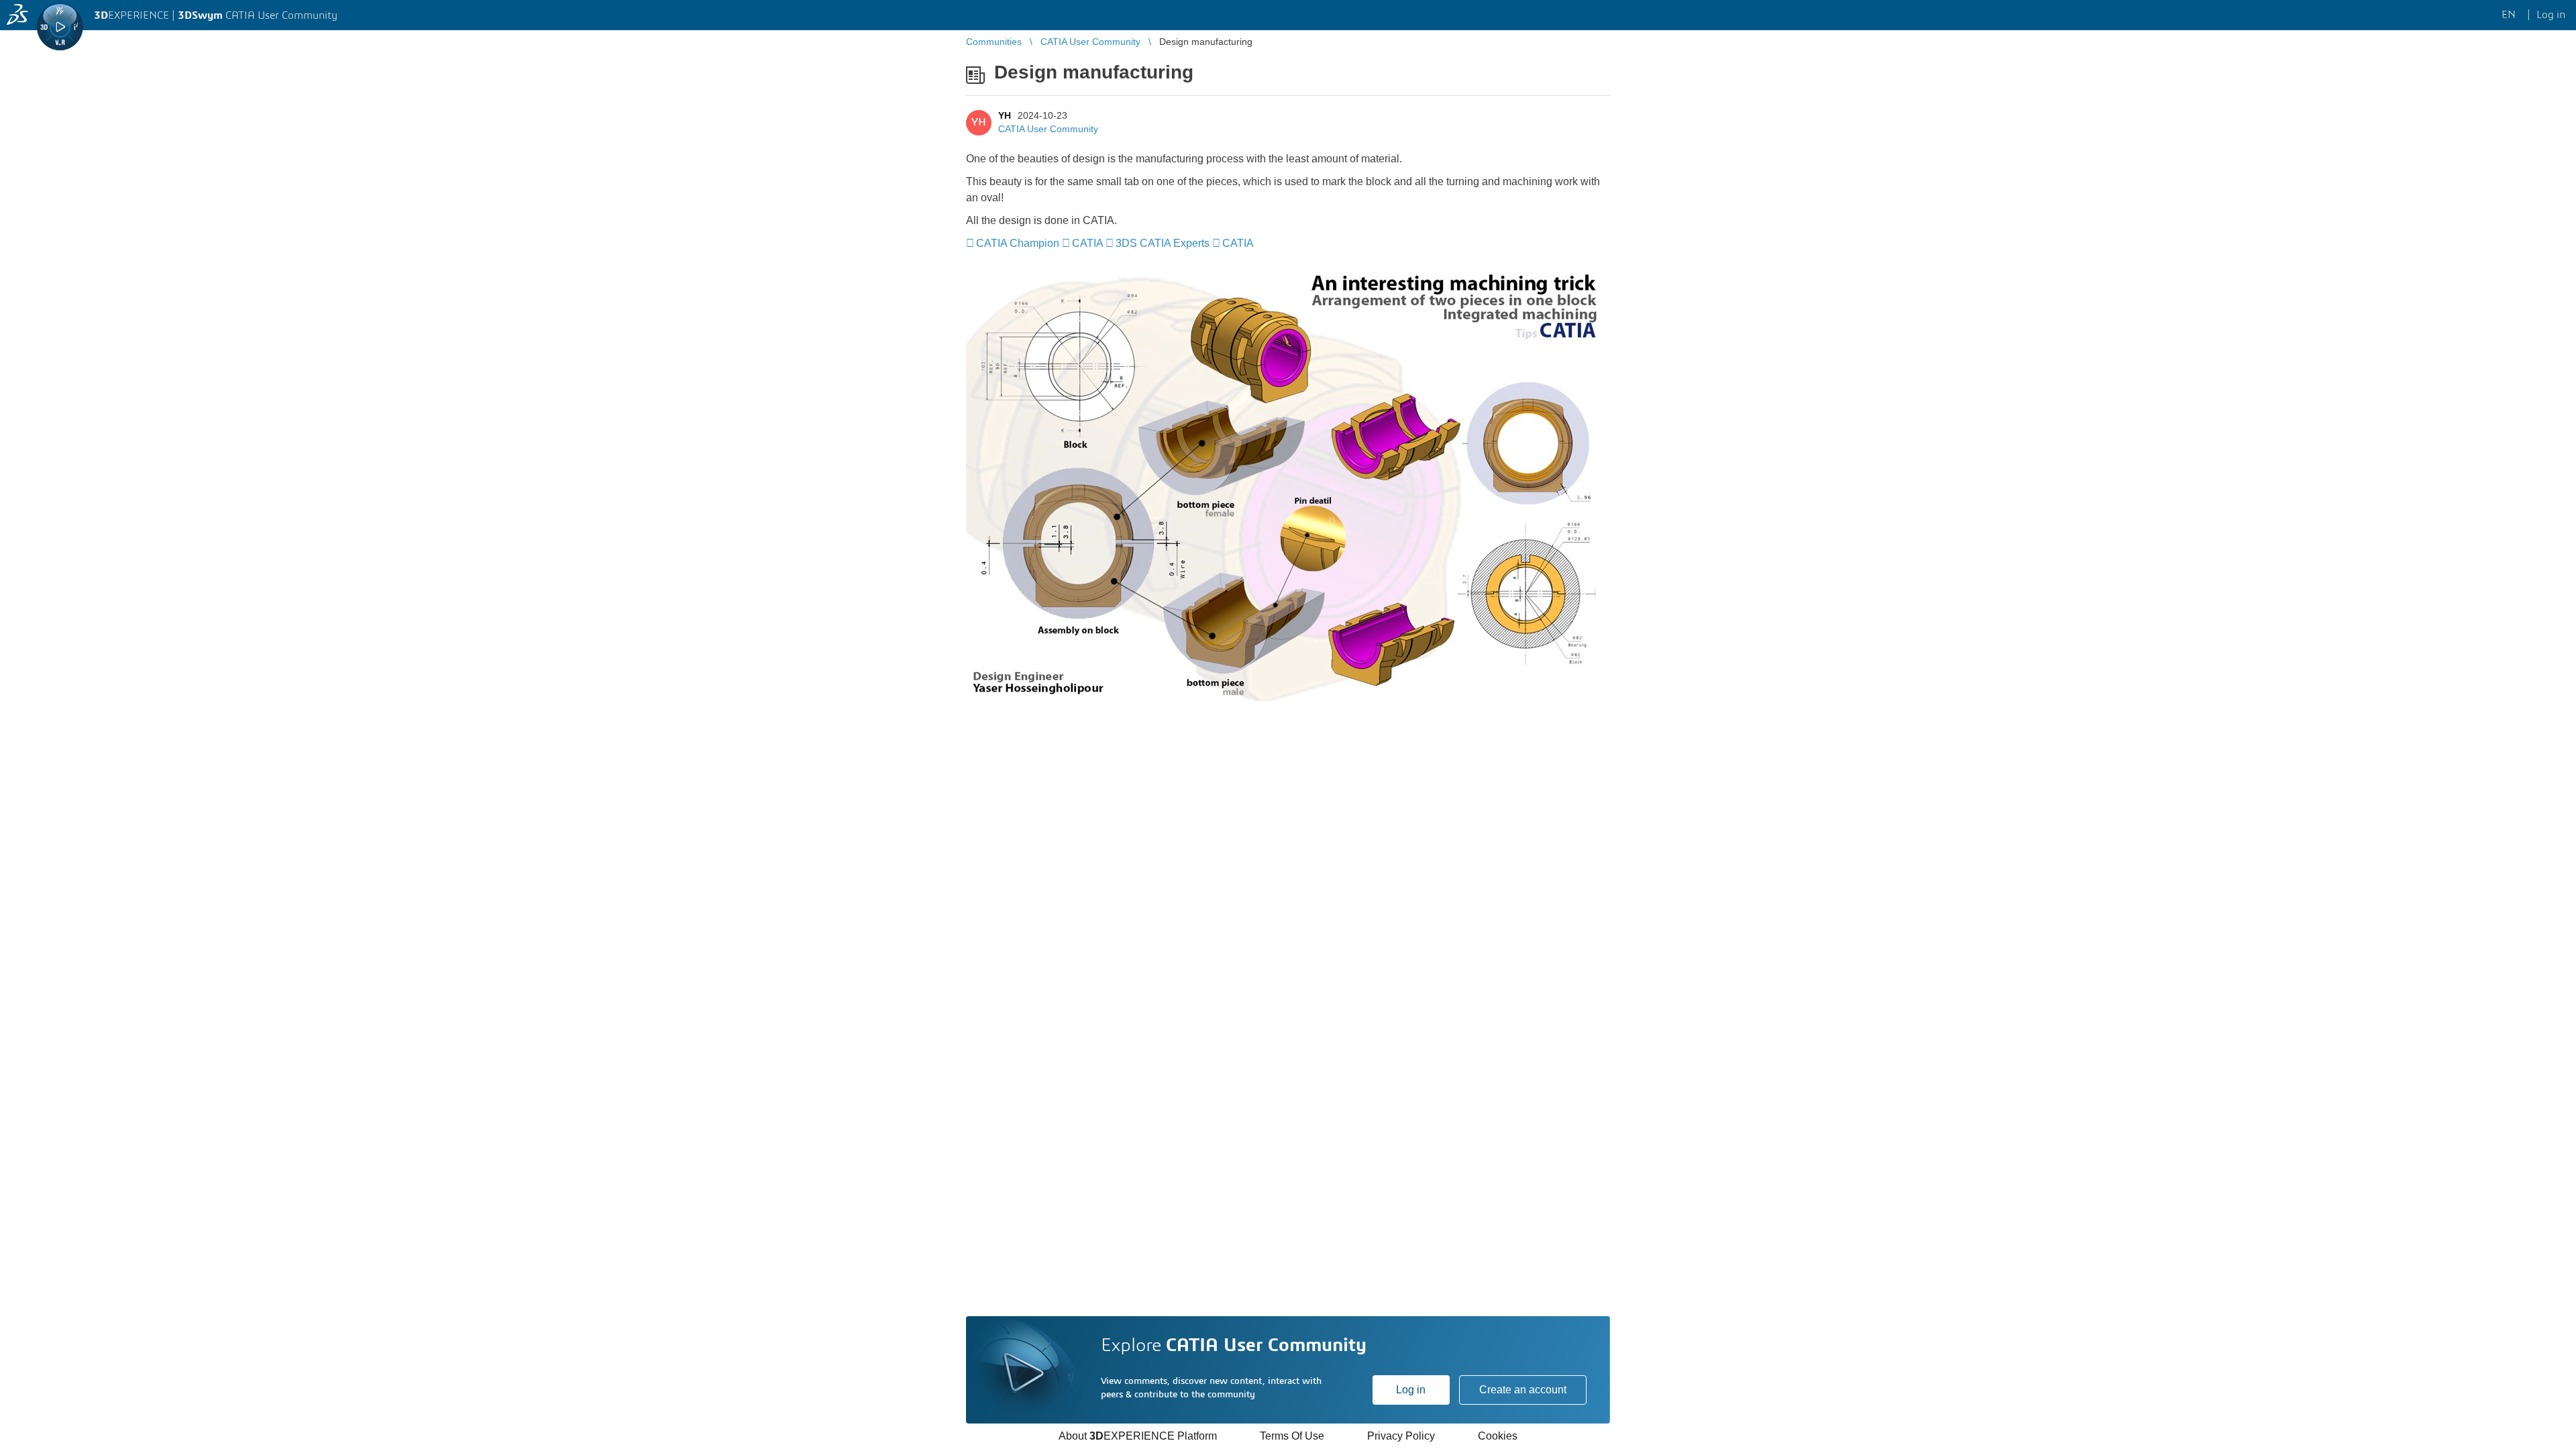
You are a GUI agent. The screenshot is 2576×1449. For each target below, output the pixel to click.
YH (1005, 115)
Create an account (1523, 1390)
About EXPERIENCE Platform (1138, 1436)
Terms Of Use (1292, 1436)
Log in (1411, 1390)
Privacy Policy (1401, 1436)
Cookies (1498, 1436)
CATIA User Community (1048, 129)
